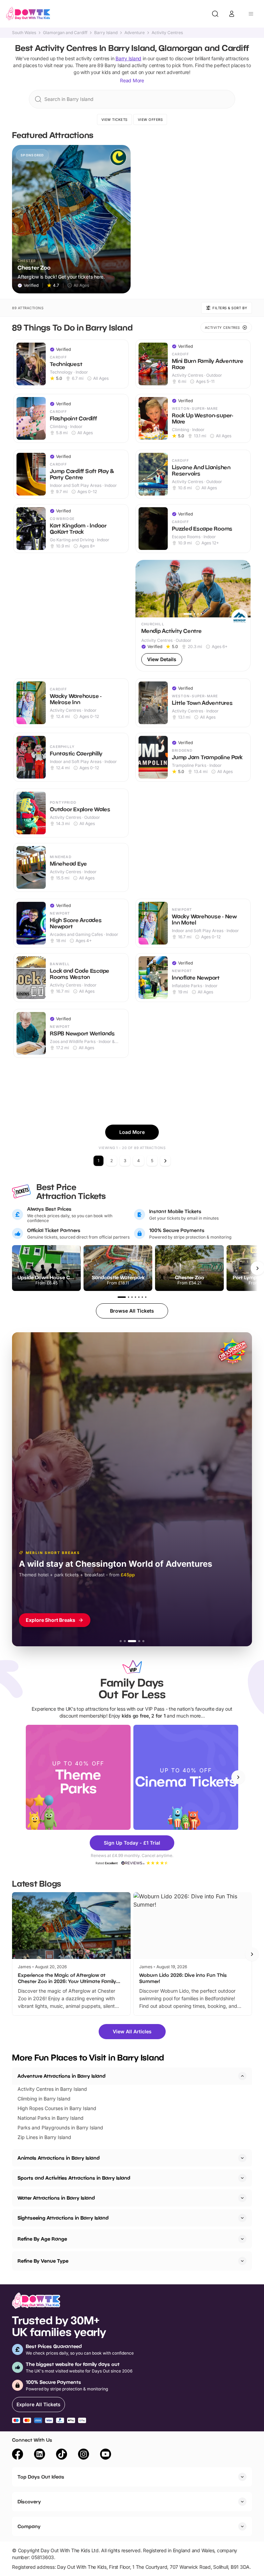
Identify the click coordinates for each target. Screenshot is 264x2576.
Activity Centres (167, 33)
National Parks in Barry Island (51, 2118)
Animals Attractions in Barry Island (59, 2158)
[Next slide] (238, 1777)
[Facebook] (18, 2455)
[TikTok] (62, 2455)
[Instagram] (84, 2455)
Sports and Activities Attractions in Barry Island (74, 2178)
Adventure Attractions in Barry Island (62, 2076)
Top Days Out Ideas (41, 2477)
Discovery (29, 2501)
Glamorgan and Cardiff (65, 33)
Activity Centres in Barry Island (52, 2089)
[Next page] (165, 1161)
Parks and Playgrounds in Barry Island (60, 2127)
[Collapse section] (242, 2076)
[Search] (215, 14)
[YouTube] (106, 2455)
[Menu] (251, 14)
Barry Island (106, 33)
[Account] (232, 14)
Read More (132, 80)
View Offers (150, 119)
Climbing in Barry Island (44, 2099)
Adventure (135, 33)
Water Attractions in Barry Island (56, 2198)
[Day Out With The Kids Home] (28, 14)
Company (29, 2526)
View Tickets (114, 119)
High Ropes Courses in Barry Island (57, 2108)
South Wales (24, 33)
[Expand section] (242, 2158)
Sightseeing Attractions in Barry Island (63, 2218)
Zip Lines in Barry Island (44, 2137)
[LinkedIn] (40, 2455)
